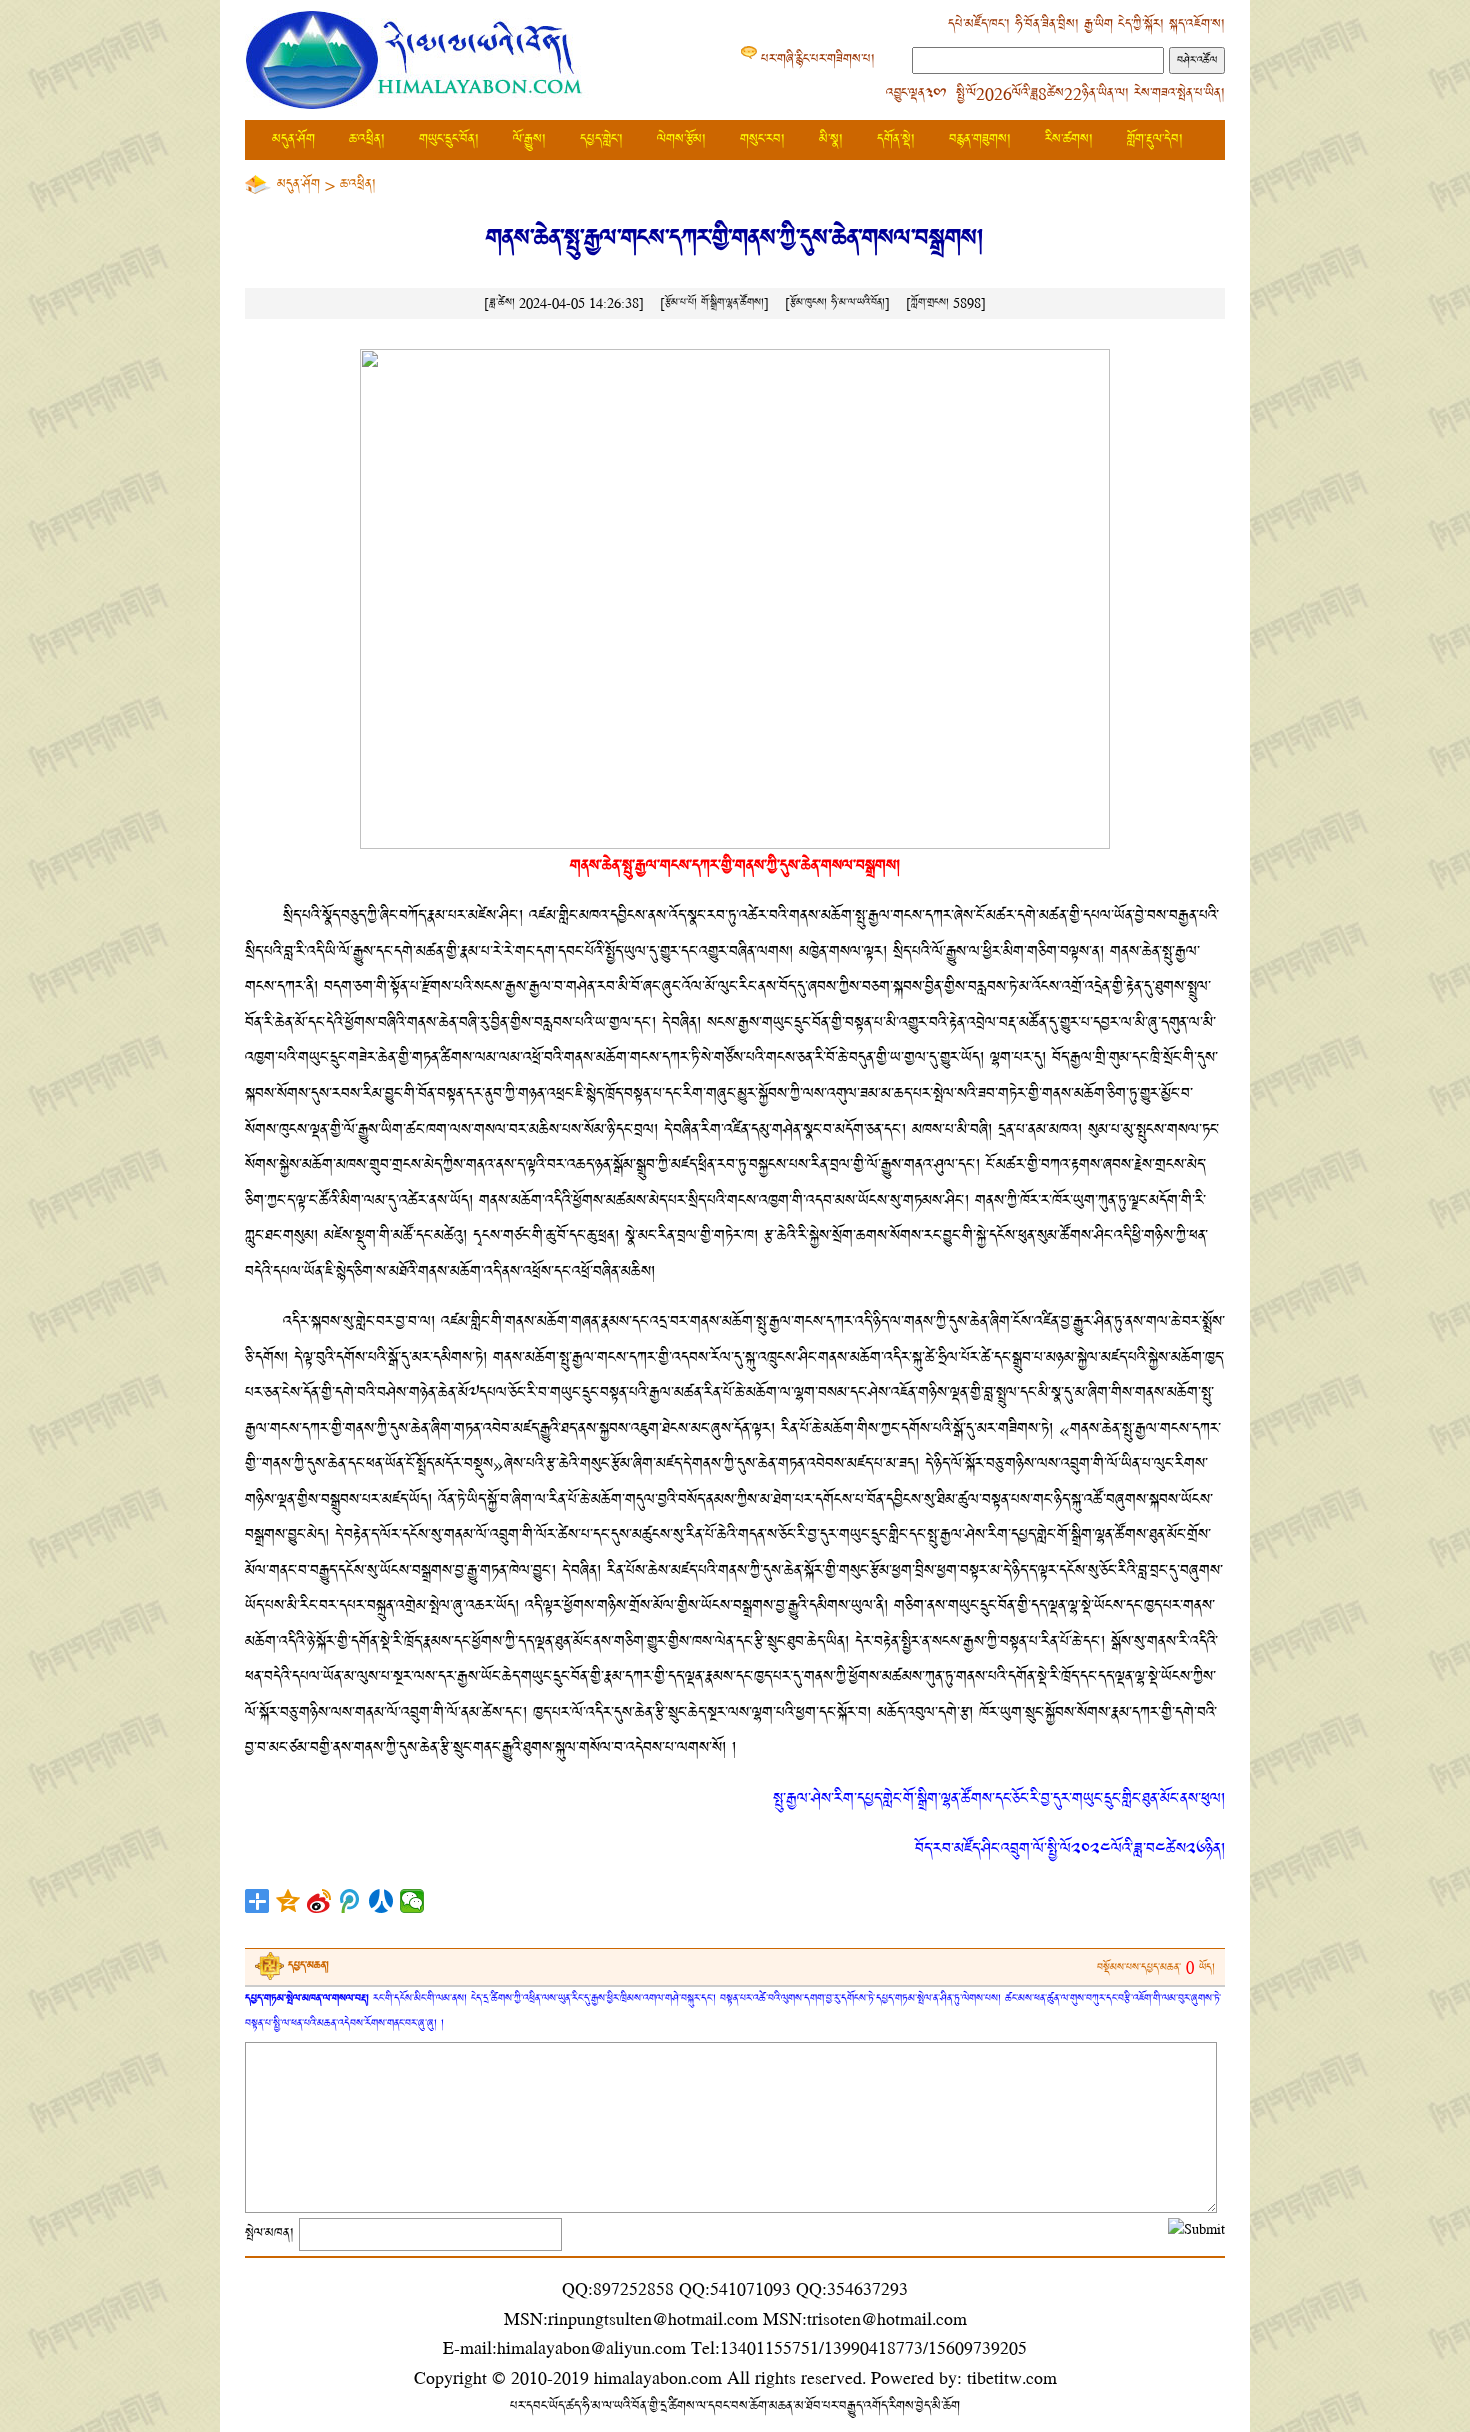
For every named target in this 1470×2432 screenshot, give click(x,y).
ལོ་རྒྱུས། (529, 139)
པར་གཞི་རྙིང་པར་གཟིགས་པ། (818, 59)
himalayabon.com (658, 2377)
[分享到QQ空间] (288, 1901)
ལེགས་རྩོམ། (681, 139)
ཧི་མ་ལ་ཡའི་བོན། (858, 302)
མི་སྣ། (831, 139)
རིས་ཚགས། (1069, 139)
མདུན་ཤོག (293, 139)
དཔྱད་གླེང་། (601, 139)
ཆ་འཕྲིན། (367, 139)
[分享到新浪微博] (319, 1901)
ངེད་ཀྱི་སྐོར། (1141, 24)
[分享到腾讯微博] (350, 1901)
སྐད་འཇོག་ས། (1197, 24)
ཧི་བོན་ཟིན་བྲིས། (1047, 24)
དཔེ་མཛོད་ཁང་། (979, 24)
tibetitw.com (1012, 2377)
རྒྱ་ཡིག (1098, 24)
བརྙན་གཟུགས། (980, 139)
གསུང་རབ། (762, 139)
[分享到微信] (412, 1901)
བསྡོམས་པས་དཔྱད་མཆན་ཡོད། (1156, 1967)
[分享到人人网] (381, 1901)
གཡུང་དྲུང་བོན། (449, 139)
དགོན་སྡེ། (896, 139)
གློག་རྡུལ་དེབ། (1155, 139)
